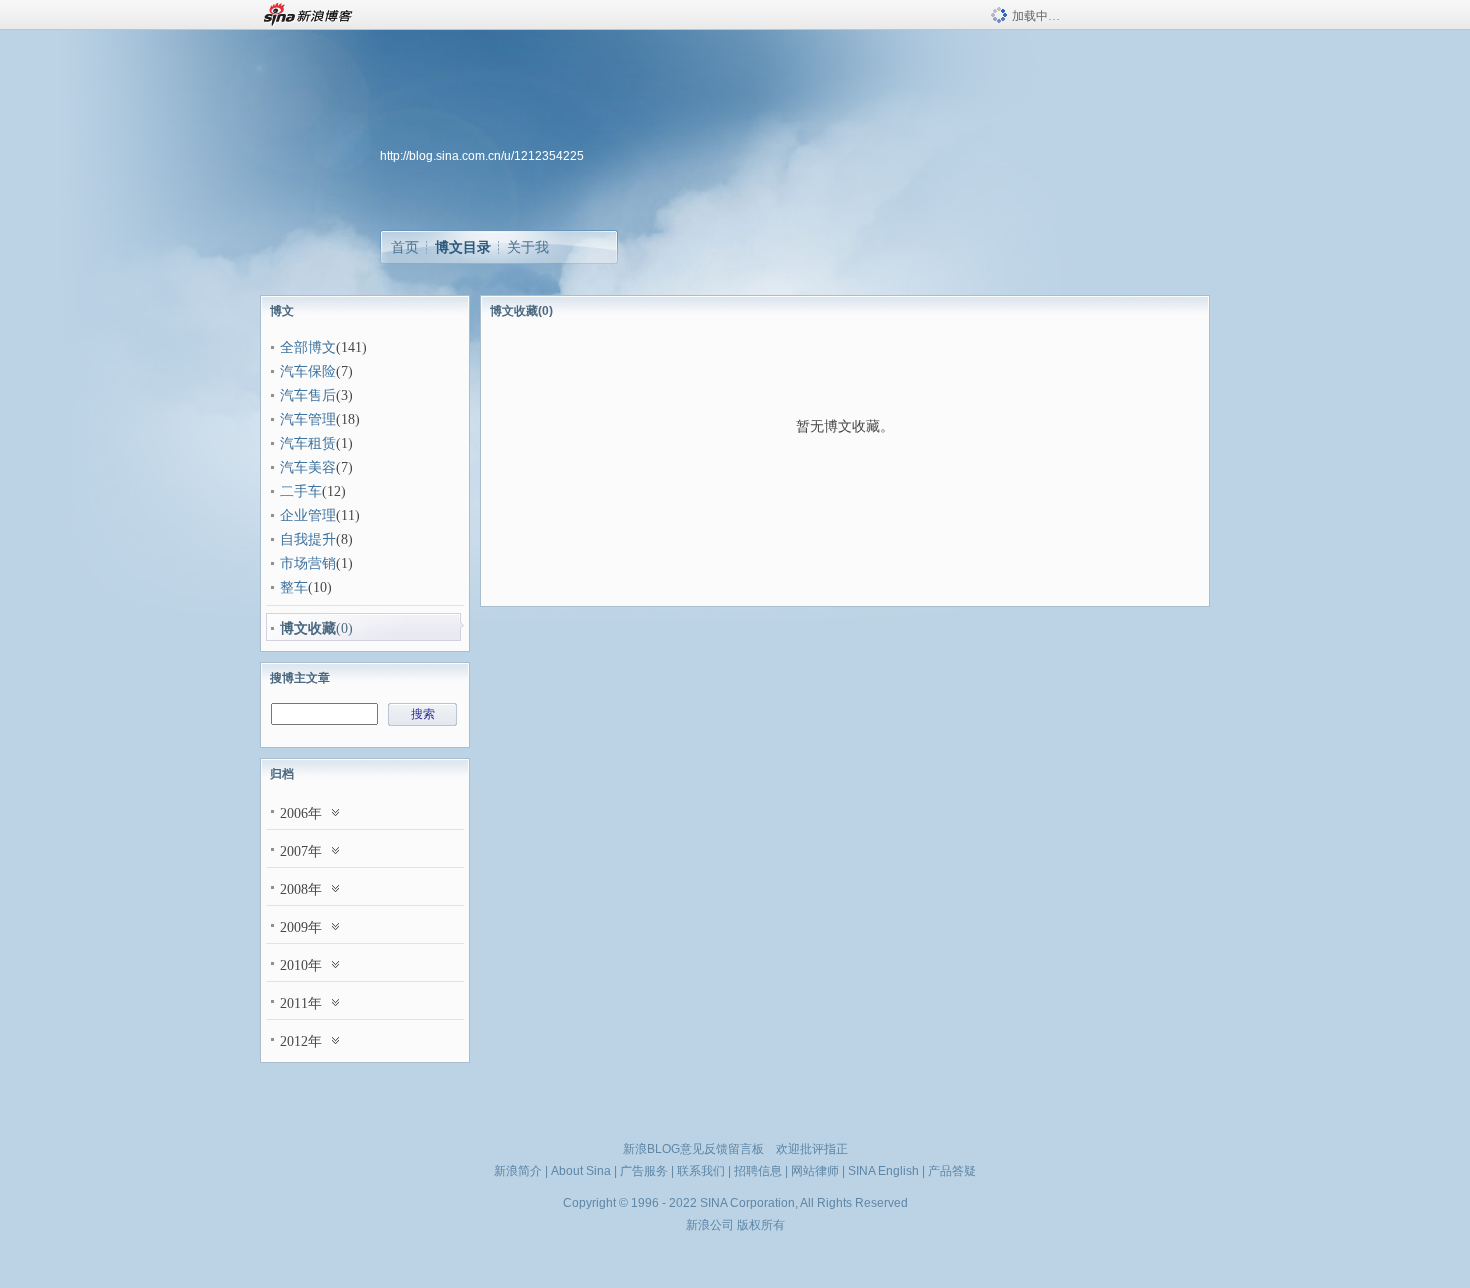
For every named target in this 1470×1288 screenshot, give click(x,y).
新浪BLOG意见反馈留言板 (693, 1149)
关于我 (528, 247)
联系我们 (701, 1171)
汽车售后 (308, 395)
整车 (294, 587)
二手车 (301, 491)
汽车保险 (308, 371)
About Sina (581, 1171)
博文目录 (463, 247)
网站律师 (815, 1171)
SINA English (883, 1171)
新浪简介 (518, 1171)
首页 (405, 247)
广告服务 (644, 1171)
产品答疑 (952, 1171)
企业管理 (308, 515)
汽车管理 (308, 419)
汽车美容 (308, 467)
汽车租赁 (308, 443)
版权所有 (761, 1225)
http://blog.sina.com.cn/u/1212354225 (482, 156)
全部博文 (308, 347)
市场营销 (308, 563)
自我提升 (308, 539)
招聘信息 (758, 1171)
